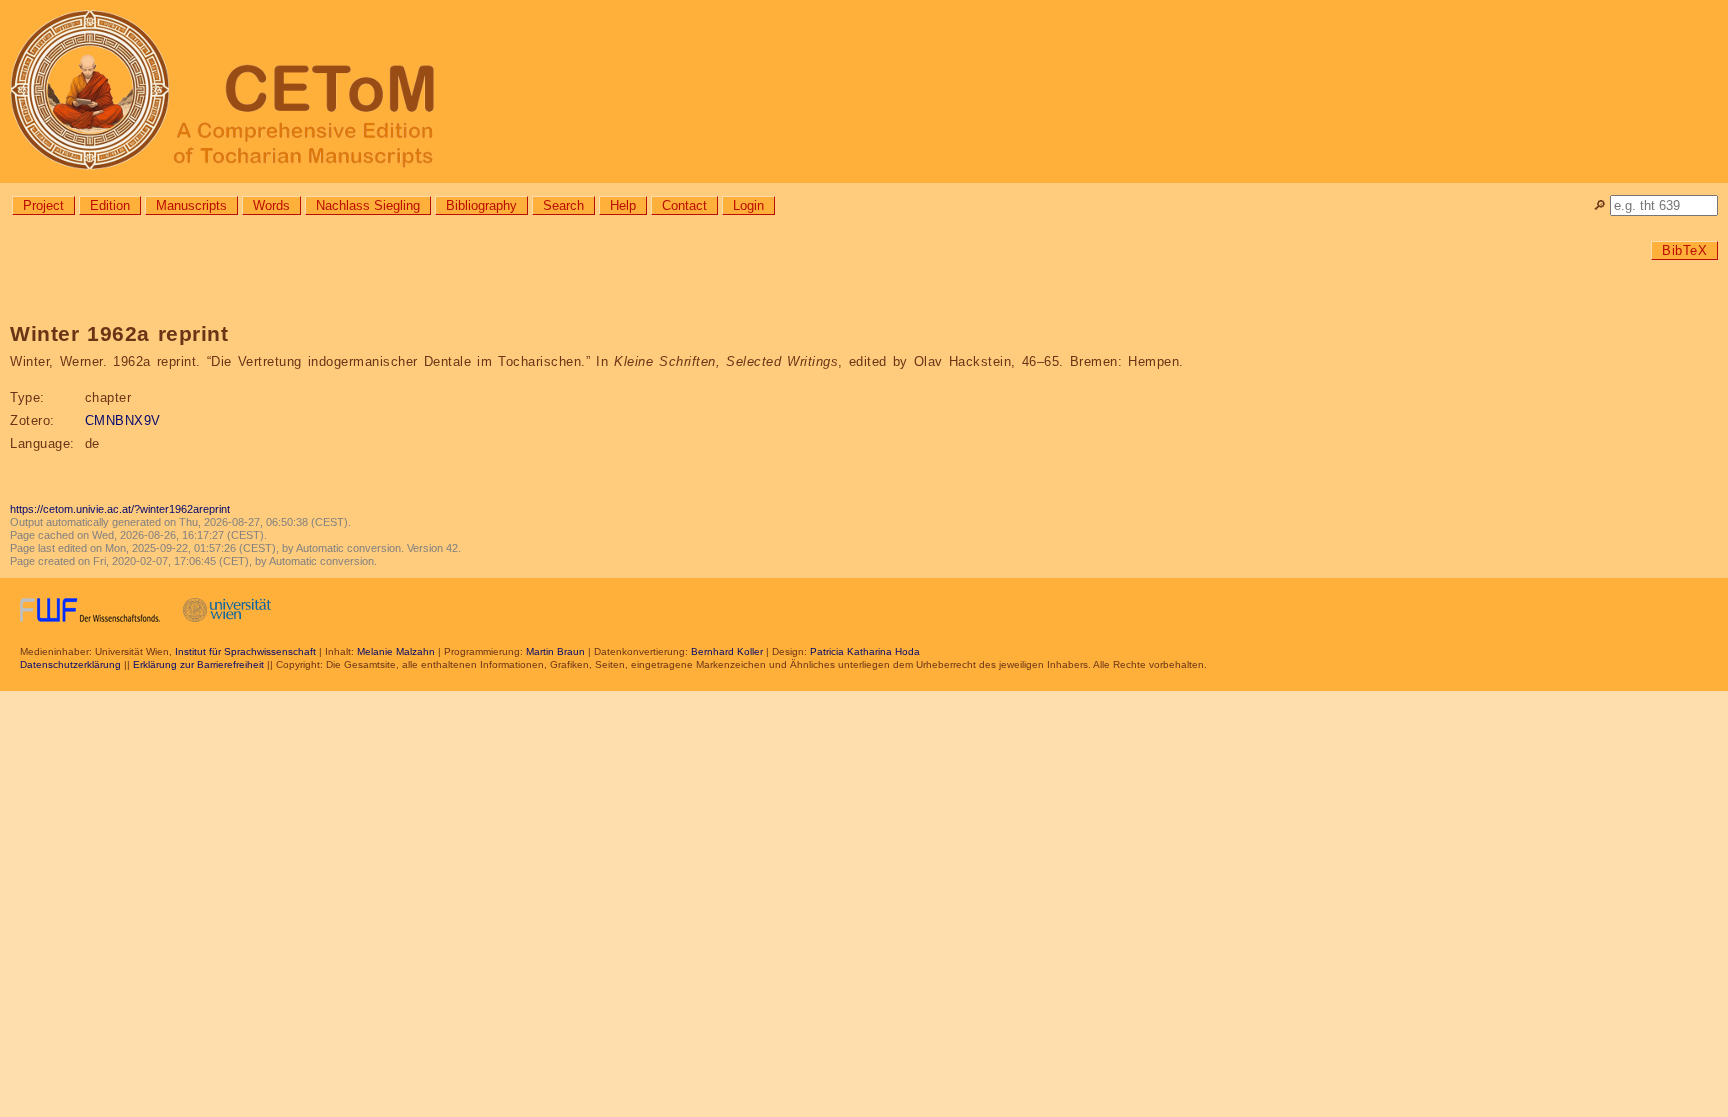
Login (748, 205)
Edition (110, 205)
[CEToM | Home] (864, 91)
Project (43, 205)
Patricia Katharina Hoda (865, 651)
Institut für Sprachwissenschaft (245, 651)
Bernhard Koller (727, 651)
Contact (684, 205)
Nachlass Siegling (368, 205)
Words (271, 205)
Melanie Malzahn (396, 651)
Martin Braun (555, 651)
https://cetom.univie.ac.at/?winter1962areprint (120, 509)
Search (563, 205)
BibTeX (1684, 250)
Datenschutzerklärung (70, 664)
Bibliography (481, 205)
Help (623, 205)
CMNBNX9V (123, 420)
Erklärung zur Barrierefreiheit (198, 664)
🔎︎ (1599, 205)
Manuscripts (191, 205)
